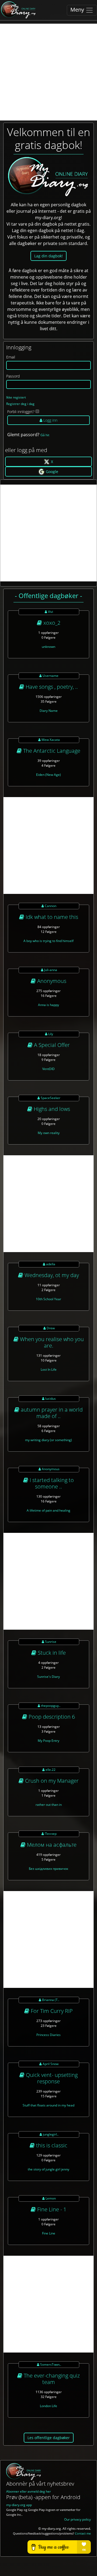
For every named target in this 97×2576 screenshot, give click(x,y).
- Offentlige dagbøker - (48, 596)
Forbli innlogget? (21, 412)
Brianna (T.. (50, 2000)
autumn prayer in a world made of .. (51, 1413)
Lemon (50, 2198)
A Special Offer (51, 1045)
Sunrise (50, 1642)
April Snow (50, 2064)
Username (50, 676)
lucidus (50, 1399)
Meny (78, 10)
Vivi (50, 612)
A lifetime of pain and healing (48, 1510)
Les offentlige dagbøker (49, 2438)
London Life (48, 2406)
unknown (48, 647)
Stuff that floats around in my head (48, 2105)
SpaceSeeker (50, 1098)
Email (11, 357)
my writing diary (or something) (48, 1440)
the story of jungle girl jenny (48, 2169)
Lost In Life (49, 1369)
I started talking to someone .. (51, 1483)
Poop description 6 (51, 1717)
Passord (13, 376)
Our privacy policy (77, 2519)
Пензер (50, 1834)
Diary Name (49, 711)
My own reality (49, 1133)
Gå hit (45, 435)
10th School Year (48, 1299)
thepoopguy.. (50, 1706)
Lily (50, 1034)
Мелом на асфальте (51, 1845)
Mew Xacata (50, 740)
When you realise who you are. (51, 1342)
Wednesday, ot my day (51, 1275)
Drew (50, 1328)
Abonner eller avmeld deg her (29, 2491)
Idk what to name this (51, 917)
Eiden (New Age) (48, 775)
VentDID (48, 1069)
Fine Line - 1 (51, 2209)
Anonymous (51, 981)
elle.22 (50, 1770)
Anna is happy (48, 1005)
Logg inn (50, 420)
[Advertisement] (48, 72)
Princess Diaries (48, 2035)
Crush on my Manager (51, 1781)
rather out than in (49, 1805)
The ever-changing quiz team (51, 2379)
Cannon (50, 906)
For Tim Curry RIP (51, 2011)
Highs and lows (51, 1109)
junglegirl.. (50, 2134)
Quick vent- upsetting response (51, 2078)
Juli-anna (50, 970)
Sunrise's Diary (48, 1677)
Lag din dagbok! (48, 256)
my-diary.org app (19, 2505)
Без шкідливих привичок (48, 1869)
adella (50, 1264)
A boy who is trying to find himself (48, 941)
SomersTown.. (50, 2364)
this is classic (51, 2145)
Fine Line (49, 2233)
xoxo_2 (51, 623)
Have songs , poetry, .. (51, 687)
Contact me (83, 2534)
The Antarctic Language (51, 751)
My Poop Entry (48, 1741)
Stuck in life (51, 1653)
